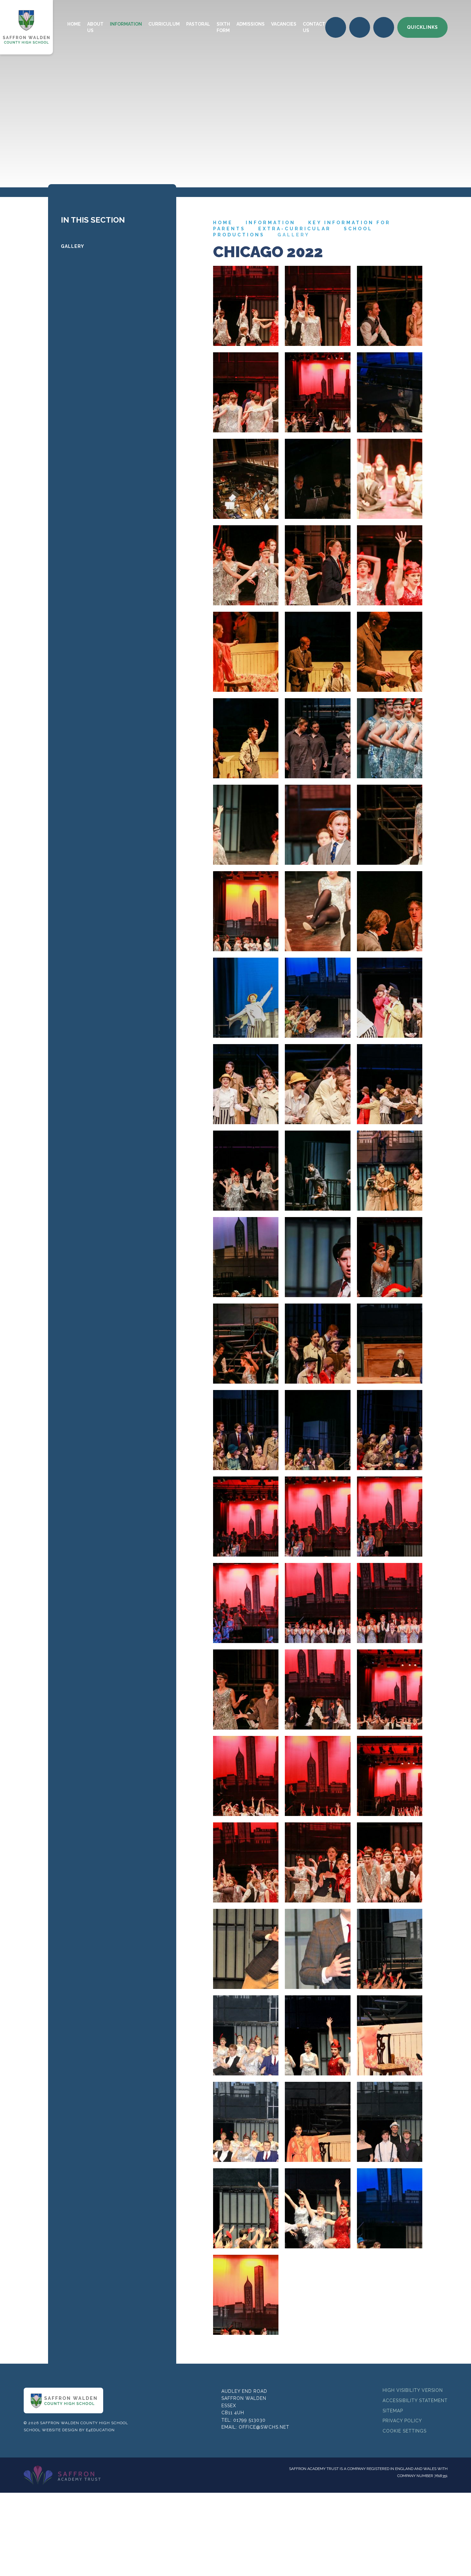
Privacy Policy (402, 2421)
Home (223, 223)
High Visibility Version (413, 2390)
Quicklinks (422, 27)
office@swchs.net (264, 2427)
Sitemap (393, 2411)
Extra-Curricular (295, 229)
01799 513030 (249, 2420)
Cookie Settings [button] (405, 2431)
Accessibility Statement (415, 2400)
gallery (294, 235)
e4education (100, 2430)
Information (271, 223)
